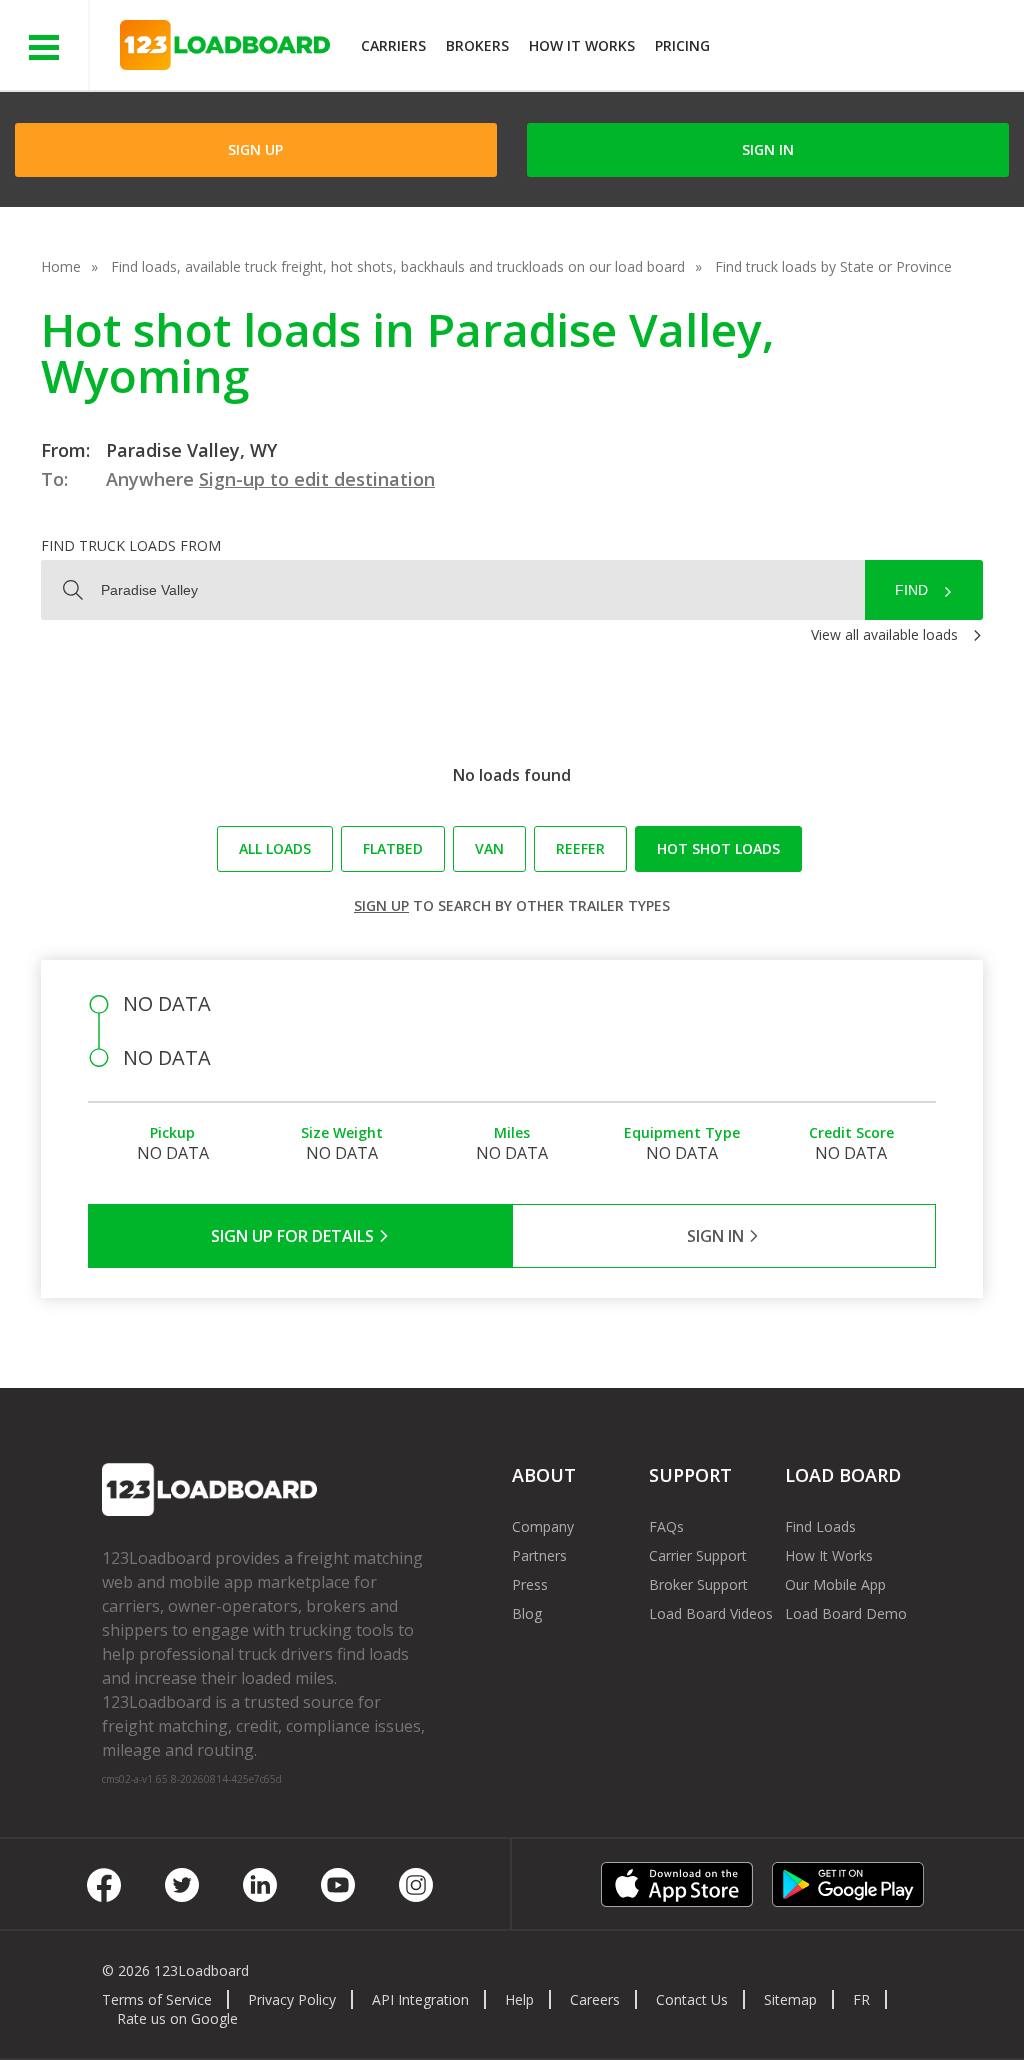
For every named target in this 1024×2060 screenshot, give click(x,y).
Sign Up (255, 149)
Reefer (580, 848)
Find (911, 590)
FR (861, 1999)
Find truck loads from (131, 545)
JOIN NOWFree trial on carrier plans (869, 48)
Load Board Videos (711, 1613)
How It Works (582, 45)
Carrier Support (698, 1555)
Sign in (768, 149)
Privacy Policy (292, 1999)
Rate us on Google (177, 2018)
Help (519, 1999)
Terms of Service (157, 1999)
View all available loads (884, 634)
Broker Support (698, 1584)
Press (530, 1584)
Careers (595, 1999)
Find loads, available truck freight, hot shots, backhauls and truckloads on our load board (398, 266)
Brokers (477, 45)
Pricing (682, 45)
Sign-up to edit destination (317, 479)
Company (543, 1526)
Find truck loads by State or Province (833, 266)
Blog (527, 1613)
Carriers (393, 45)
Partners (539, 1555)
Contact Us (692, 1999)
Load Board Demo (846, 1613)
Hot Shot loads (718, 848)
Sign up (381, 905)
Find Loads (820, 1526)
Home (61, 266)
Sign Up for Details (294, 1236)
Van (489, 848)
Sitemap (790, 1999)
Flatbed (393, 848)
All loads (275, 848)
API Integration (420, 1999)
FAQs (666, 1526)
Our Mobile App (835, 1584)
